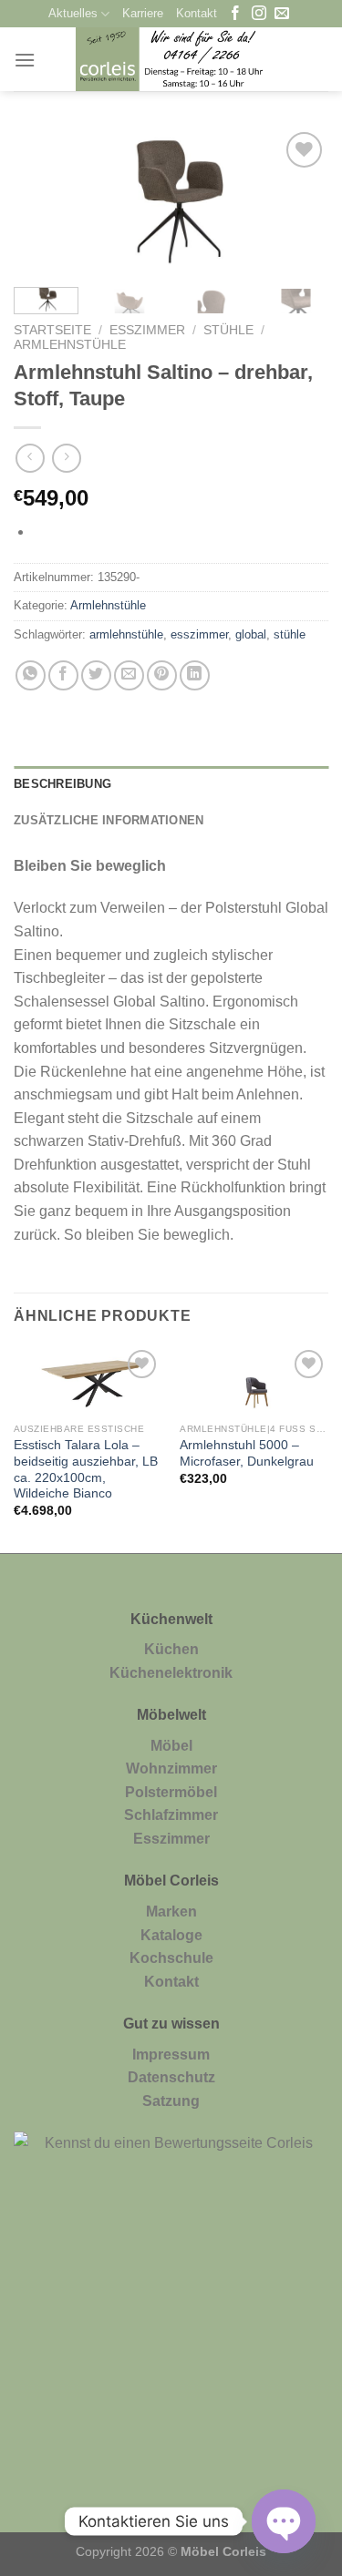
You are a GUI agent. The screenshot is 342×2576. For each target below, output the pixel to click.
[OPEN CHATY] (284, 2521)
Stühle (228, 330)
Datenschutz (171, 2077)
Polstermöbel (171, 1792)
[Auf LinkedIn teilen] (195, 675)
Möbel (171, 1746)
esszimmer (199, 634)
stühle (290, 634)
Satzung (171, 2101)
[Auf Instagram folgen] (259, 14)
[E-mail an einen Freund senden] (129, 675)
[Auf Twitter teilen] (96, 675)
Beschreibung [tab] (62, 784)
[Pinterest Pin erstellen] (162, 675)
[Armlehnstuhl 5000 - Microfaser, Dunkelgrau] (254, 1380)
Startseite (52, 330)
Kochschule (171, 1958)
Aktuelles (73, 13)
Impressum (171, 2055)
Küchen (171, 1649)
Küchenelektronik (171, 1673)
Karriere (143, 13)
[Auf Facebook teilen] (63, 675)
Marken (171, 1912)
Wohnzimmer (171, 1768)
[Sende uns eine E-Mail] (282, 14)
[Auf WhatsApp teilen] (31, 675)
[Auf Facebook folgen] (235, 14)
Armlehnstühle (70, 345)
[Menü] (25, 60)
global (251, 634)
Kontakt (197, 13)
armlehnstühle (126, 634)
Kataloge (171, 1935)
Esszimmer (147, 330)
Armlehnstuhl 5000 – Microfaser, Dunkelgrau (247, 1453)
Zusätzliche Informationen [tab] (109, 820)
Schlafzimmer (171, 1815)
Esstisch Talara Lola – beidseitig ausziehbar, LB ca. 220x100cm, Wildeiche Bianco (86, 1469)
